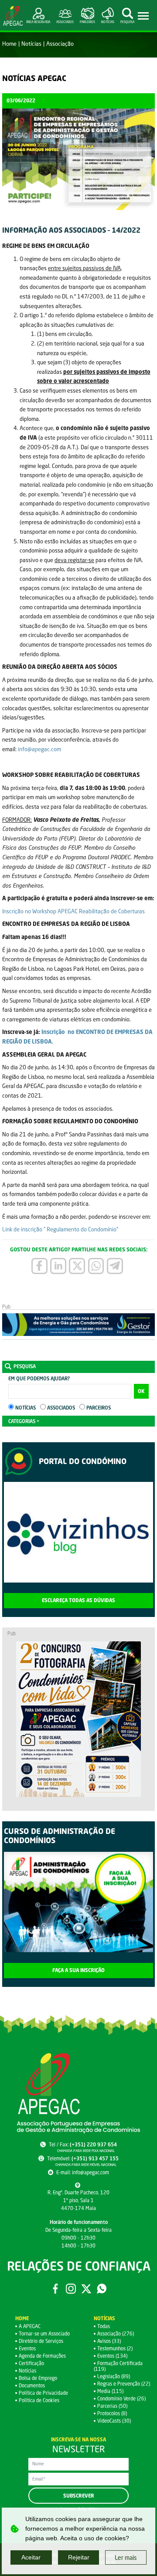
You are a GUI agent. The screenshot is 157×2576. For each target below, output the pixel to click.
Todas (104, 2326)
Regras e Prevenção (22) (124, 2384)
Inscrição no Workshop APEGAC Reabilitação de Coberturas (73, 911)
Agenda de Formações (42, 2356)
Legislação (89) (114, 2376)
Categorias (22, 1421)
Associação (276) (116, 2334)
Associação (60, 44)
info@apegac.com (39, 749)
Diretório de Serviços (41, 2341)
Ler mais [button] (126, 2557)
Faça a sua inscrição (78, 1970)
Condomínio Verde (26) (121, 2398)
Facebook (55, 2288)
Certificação (31, 2363)
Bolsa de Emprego (38, 2378)
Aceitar (31, 2557)
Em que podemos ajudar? (39, 1378)
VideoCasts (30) (114, 2421)
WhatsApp (102, 2288)
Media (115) (110, 2391)
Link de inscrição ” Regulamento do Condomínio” (60, 1229)
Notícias (31, 44)
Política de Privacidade (43, 2393)
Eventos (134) (112, 2356)
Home (9, 44)
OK (141, 1391)
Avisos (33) (109, 2341)
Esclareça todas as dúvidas (78, 1600)
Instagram (71, 2288)
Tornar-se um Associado (44, 2334)
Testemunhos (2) (115, 2348)
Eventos (27, 2348)
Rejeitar (79, 2557)
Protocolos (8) (112, 2413)
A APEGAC (30, 2326)
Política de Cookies (39, 2400)
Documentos (32, 2385)
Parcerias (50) (112, 2406)
